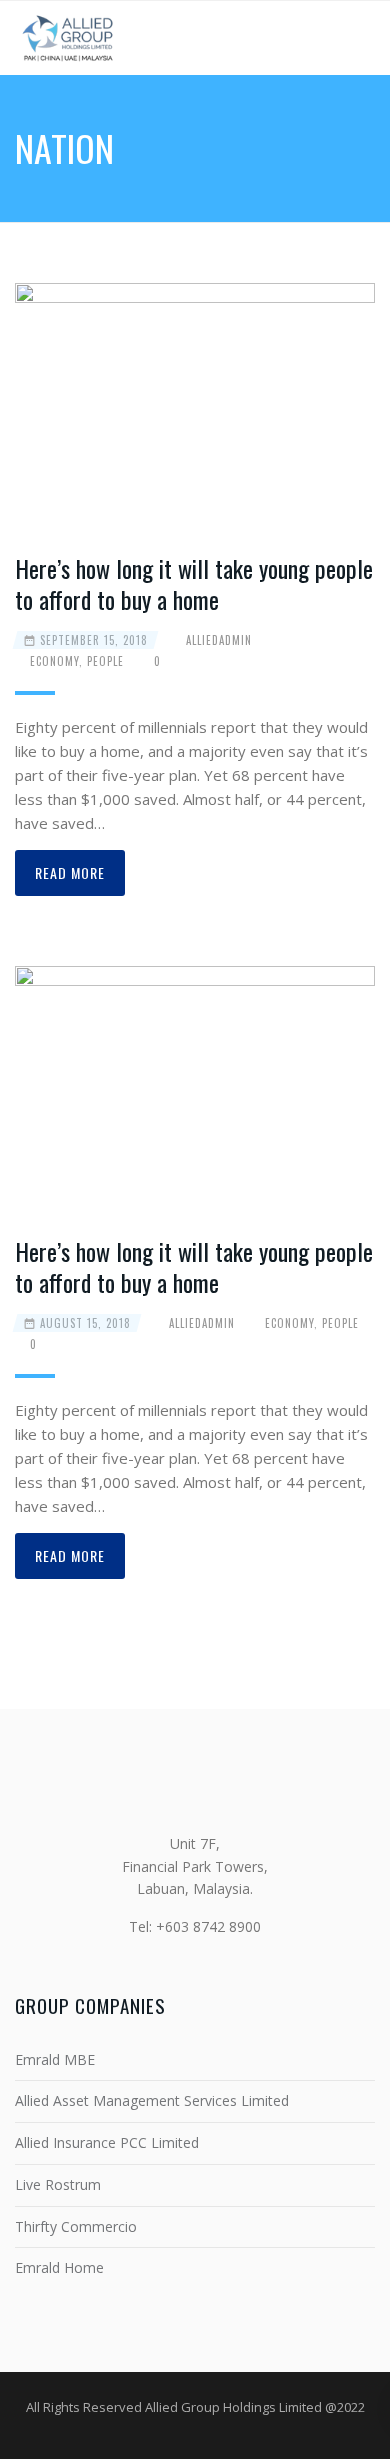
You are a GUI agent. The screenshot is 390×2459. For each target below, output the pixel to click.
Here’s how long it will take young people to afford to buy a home (194, 583)
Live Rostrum (58, 2184)
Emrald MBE (55, 2059)
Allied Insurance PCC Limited (107, 2142)
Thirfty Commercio (76, 2226)
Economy (54, 661)
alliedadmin (219, 640)
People (105, 661)
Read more (70, 872)
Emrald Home (59, 2267)
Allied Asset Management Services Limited (152, 2100)
